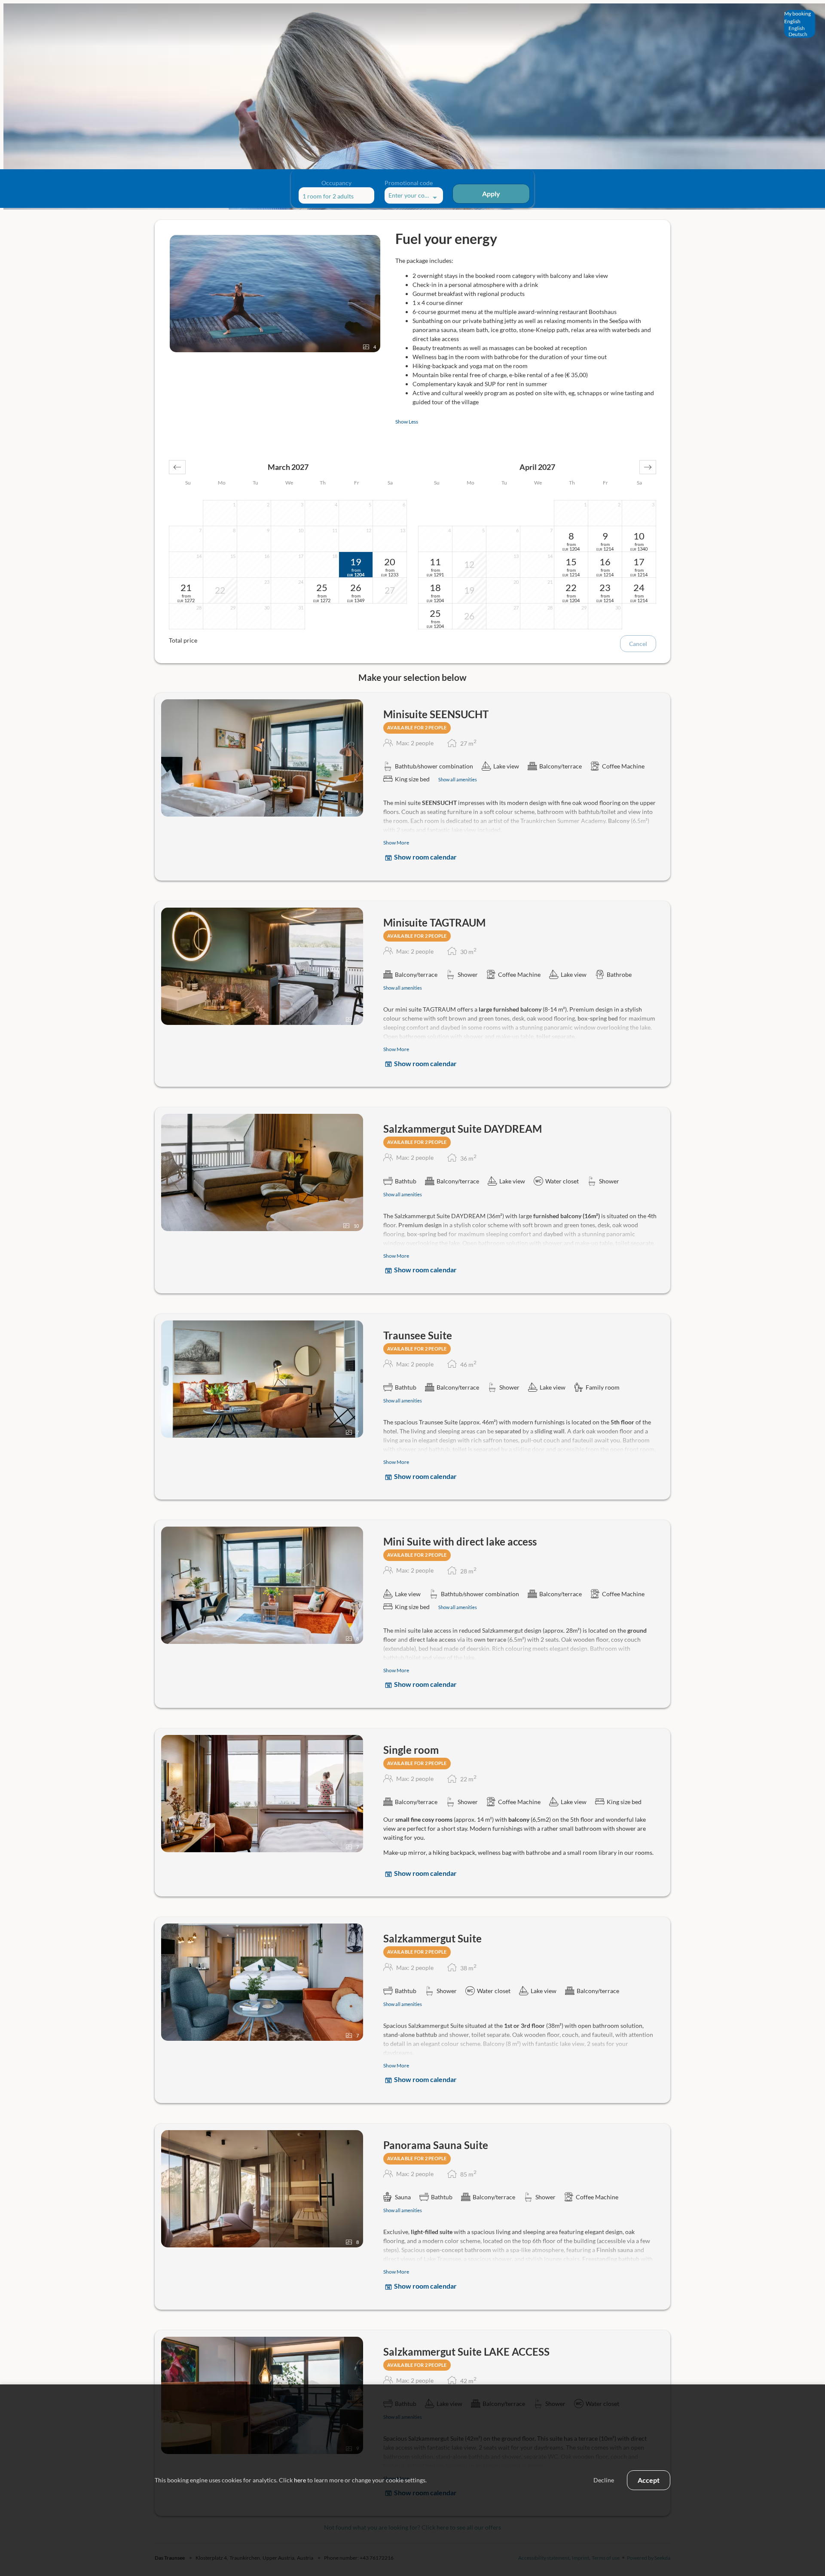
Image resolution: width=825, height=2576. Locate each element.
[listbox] (800, 24)
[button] (177, 467)
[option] (800, 28)
